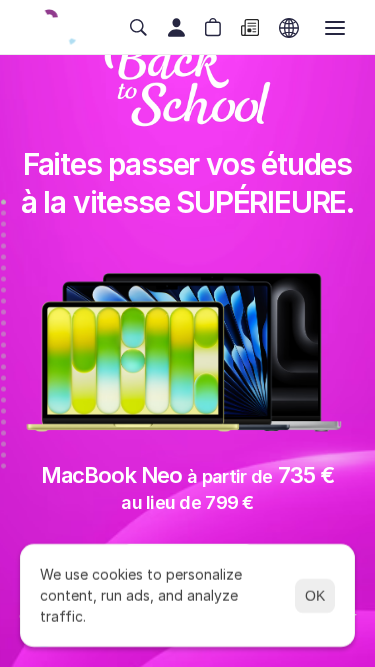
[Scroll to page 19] (3, 399)
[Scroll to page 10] (3, 300)
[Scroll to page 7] (3, 267)
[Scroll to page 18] (3, 388)
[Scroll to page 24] (3, 454)
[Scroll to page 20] (3, 410)
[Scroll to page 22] (3, 432)
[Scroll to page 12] (3, 322)
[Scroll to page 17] (3, 377)
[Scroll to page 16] (3, 366)
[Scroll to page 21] (3, 421)
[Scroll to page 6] (3, 256)
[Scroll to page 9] (3, 289)
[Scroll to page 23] (3, 443)
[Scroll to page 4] (3, 234)
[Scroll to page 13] (3, 333)
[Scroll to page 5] (3, 245)
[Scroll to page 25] (3, 464)
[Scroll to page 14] (3, 344)
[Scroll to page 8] (3, 278)
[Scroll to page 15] (3, 355)
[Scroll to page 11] (3, 311)
